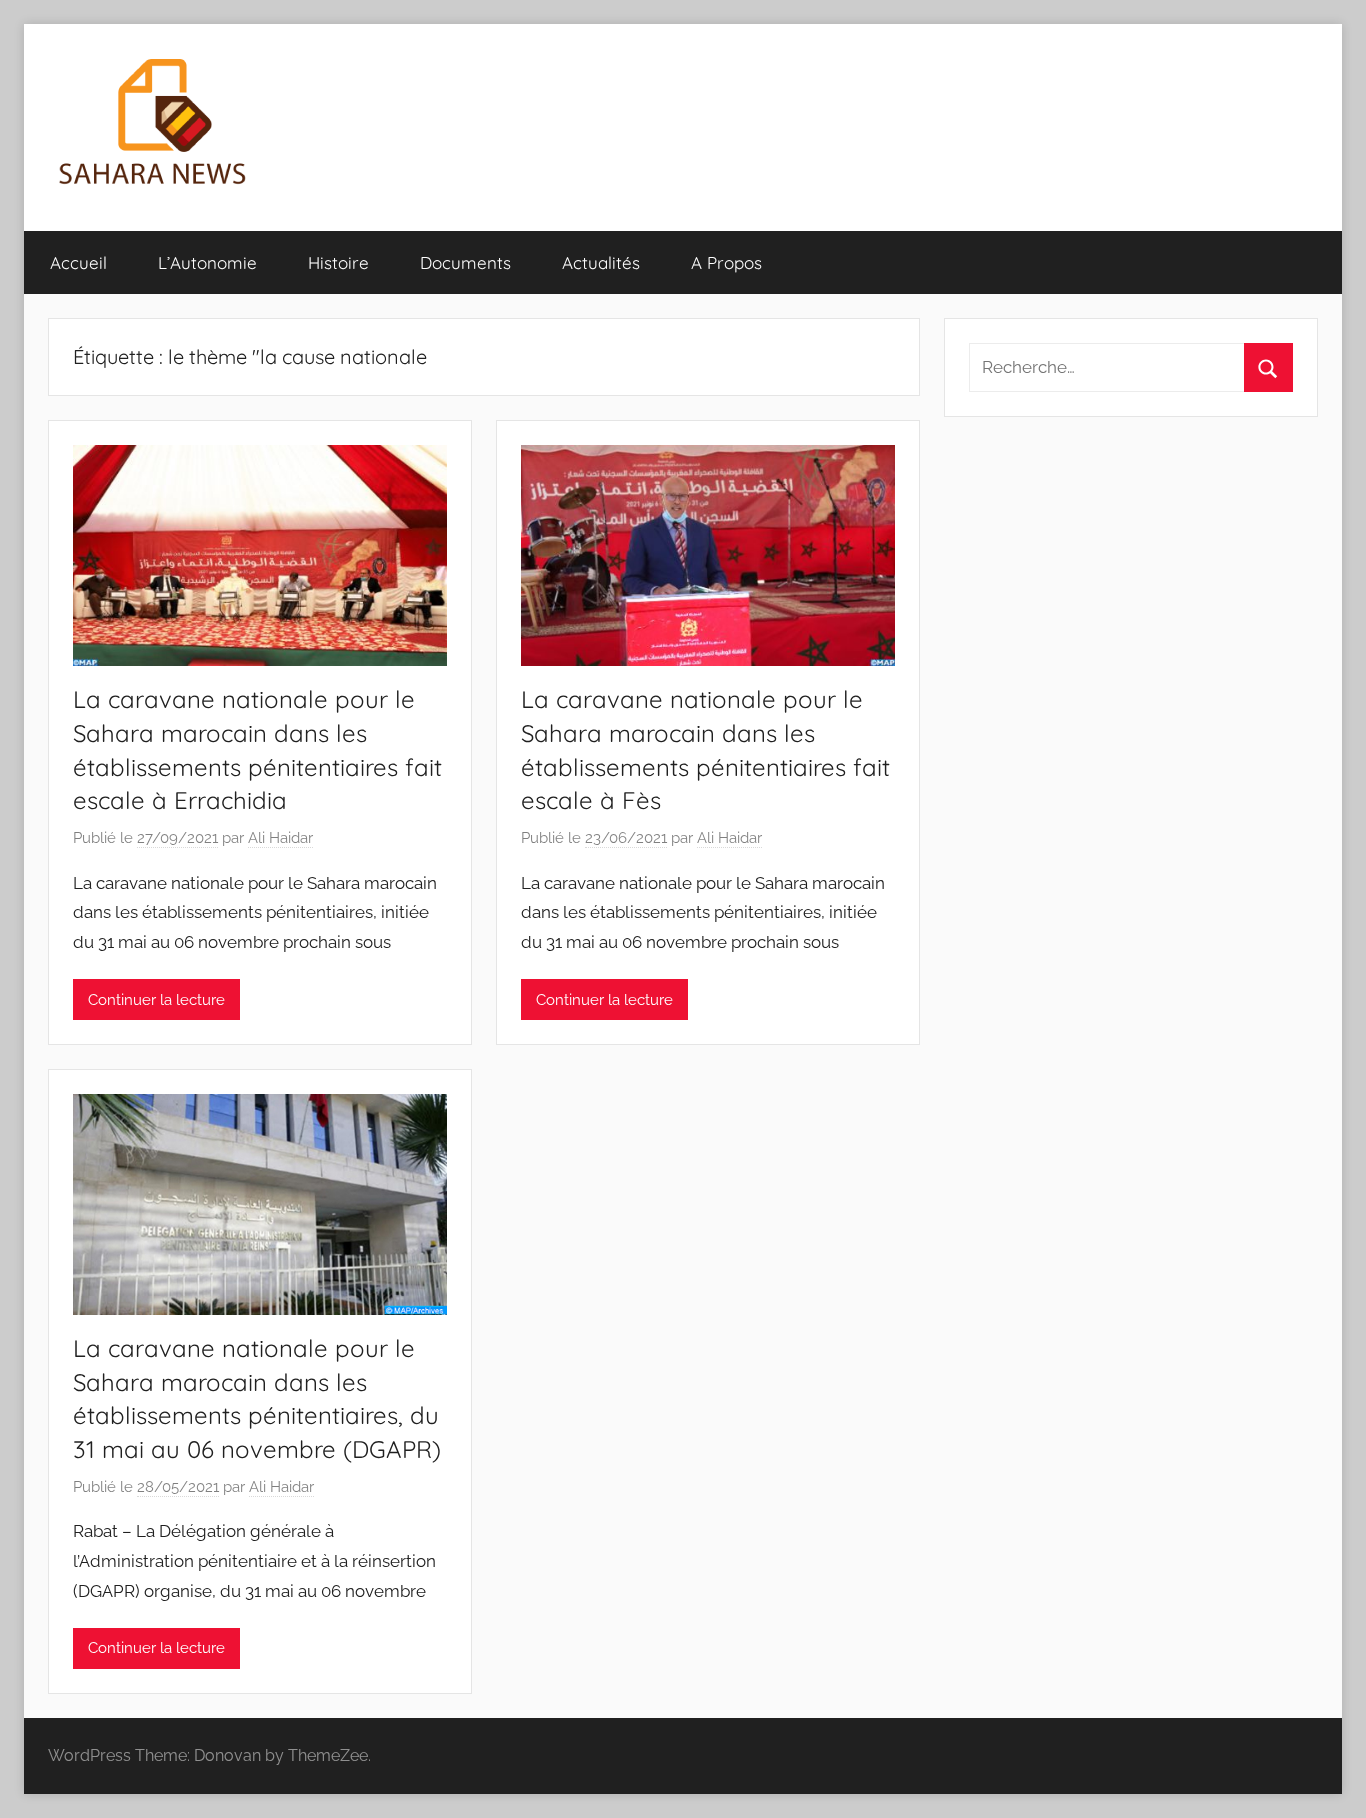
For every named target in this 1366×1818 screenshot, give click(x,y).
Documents (465, 262)
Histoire (338, 262)
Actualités (601, 262)
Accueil (78, 262)
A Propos (726, 262)
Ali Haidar (280, 838)
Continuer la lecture (156, 1000)
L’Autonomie (207, 262)
